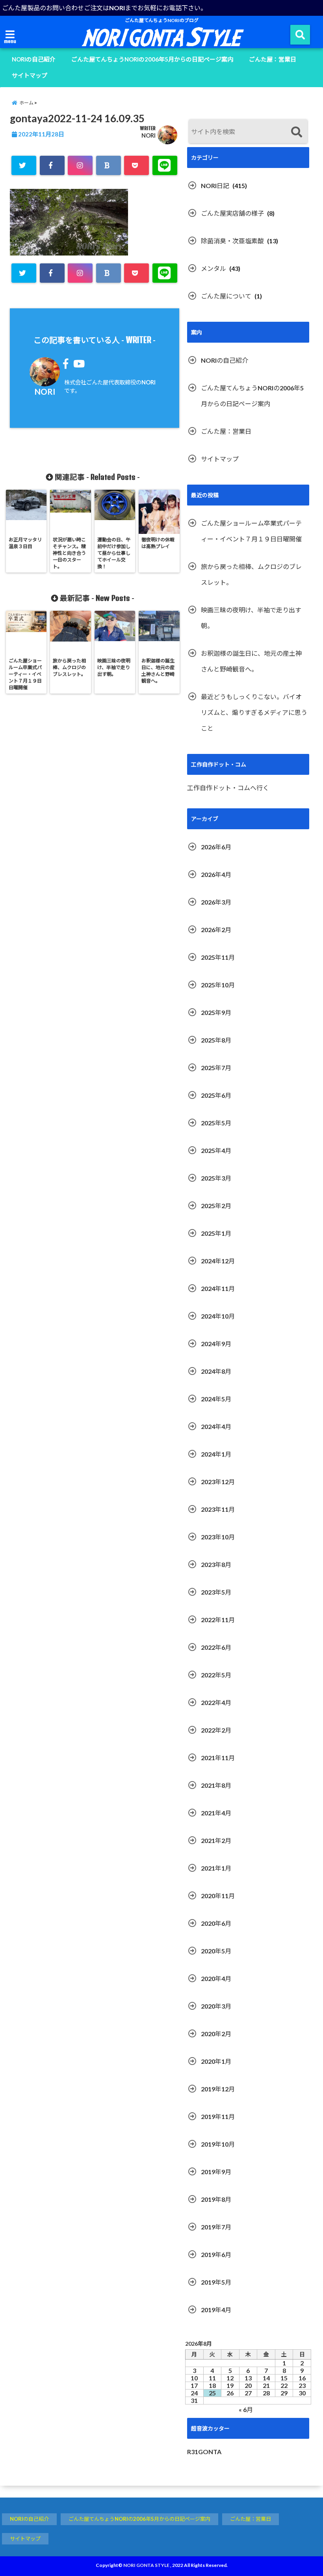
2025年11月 (218, 957)
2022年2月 (216, 1730)
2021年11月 (218, 1758)
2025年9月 (216, 1012)
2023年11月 (218, 1509)
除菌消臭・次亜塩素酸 (232, 241)
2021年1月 (216, 1868)
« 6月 (246, 2409)
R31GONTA (204, 2452)
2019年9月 (216, 2172)
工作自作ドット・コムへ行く (228, 788)
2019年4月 (216, 2310)
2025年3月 (216, 1178)
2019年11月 (218, 2116)
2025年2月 (216, 1206)
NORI (149, 135)
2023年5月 (216, 1592)
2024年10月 (218, 1316)
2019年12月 (218, 2089)
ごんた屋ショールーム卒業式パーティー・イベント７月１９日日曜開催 (251, 531)
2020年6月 (216, 1923)
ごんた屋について (226, 296)
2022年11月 (218, 1620)
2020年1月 (216, 2061)
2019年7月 (216, 2227)
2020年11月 (218, 1896)
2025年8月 (216, 1040)
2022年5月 (216, 1675)
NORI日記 (215, 186)
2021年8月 (216, 1785)
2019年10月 (218, 2144)
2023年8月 (216, 1564)
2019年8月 (216, 2199)
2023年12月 (218, 1482)
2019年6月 (216, 2254)
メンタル (213, 268)
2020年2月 (216, 2034)
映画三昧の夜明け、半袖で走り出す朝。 (251, 618)
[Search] (296, 132)
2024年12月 (218, 1261)
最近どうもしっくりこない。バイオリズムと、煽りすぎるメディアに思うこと (254, 712)
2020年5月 (216, 1951)
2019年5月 (216, 2282)
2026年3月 (216, 902)
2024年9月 (216, 1344)
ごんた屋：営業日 (273, 59)
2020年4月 (216, 1978)
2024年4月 (216, 1426)
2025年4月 (216, 1150)
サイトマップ (30, 75)
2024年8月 (216, 1371)
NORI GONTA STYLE (146, 2565)
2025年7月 (216, 1068)
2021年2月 (216, 1840)
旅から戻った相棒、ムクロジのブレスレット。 (251, 574)
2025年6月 (216, 1095)
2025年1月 (216, 1233)
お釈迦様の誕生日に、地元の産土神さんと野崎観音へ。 (251, 661)
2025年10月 (218, 985)
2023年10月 (218, 1537)
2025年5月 (216, 1123)
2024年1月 (216, 1454)
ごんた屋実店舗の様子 (232, 213)
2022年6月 (216, 1647)
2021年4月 (216, 1813)
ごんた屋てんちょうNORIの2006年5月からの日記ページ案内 (152, 59)
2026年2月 (216, 930)
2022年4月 (216, 1702)
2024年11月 (218, 1288)
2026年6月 (216, 847)
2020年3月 (216, 2006)
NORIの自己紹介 (34, 59)
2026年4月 (216, 874)
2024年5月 (216, 1399)
